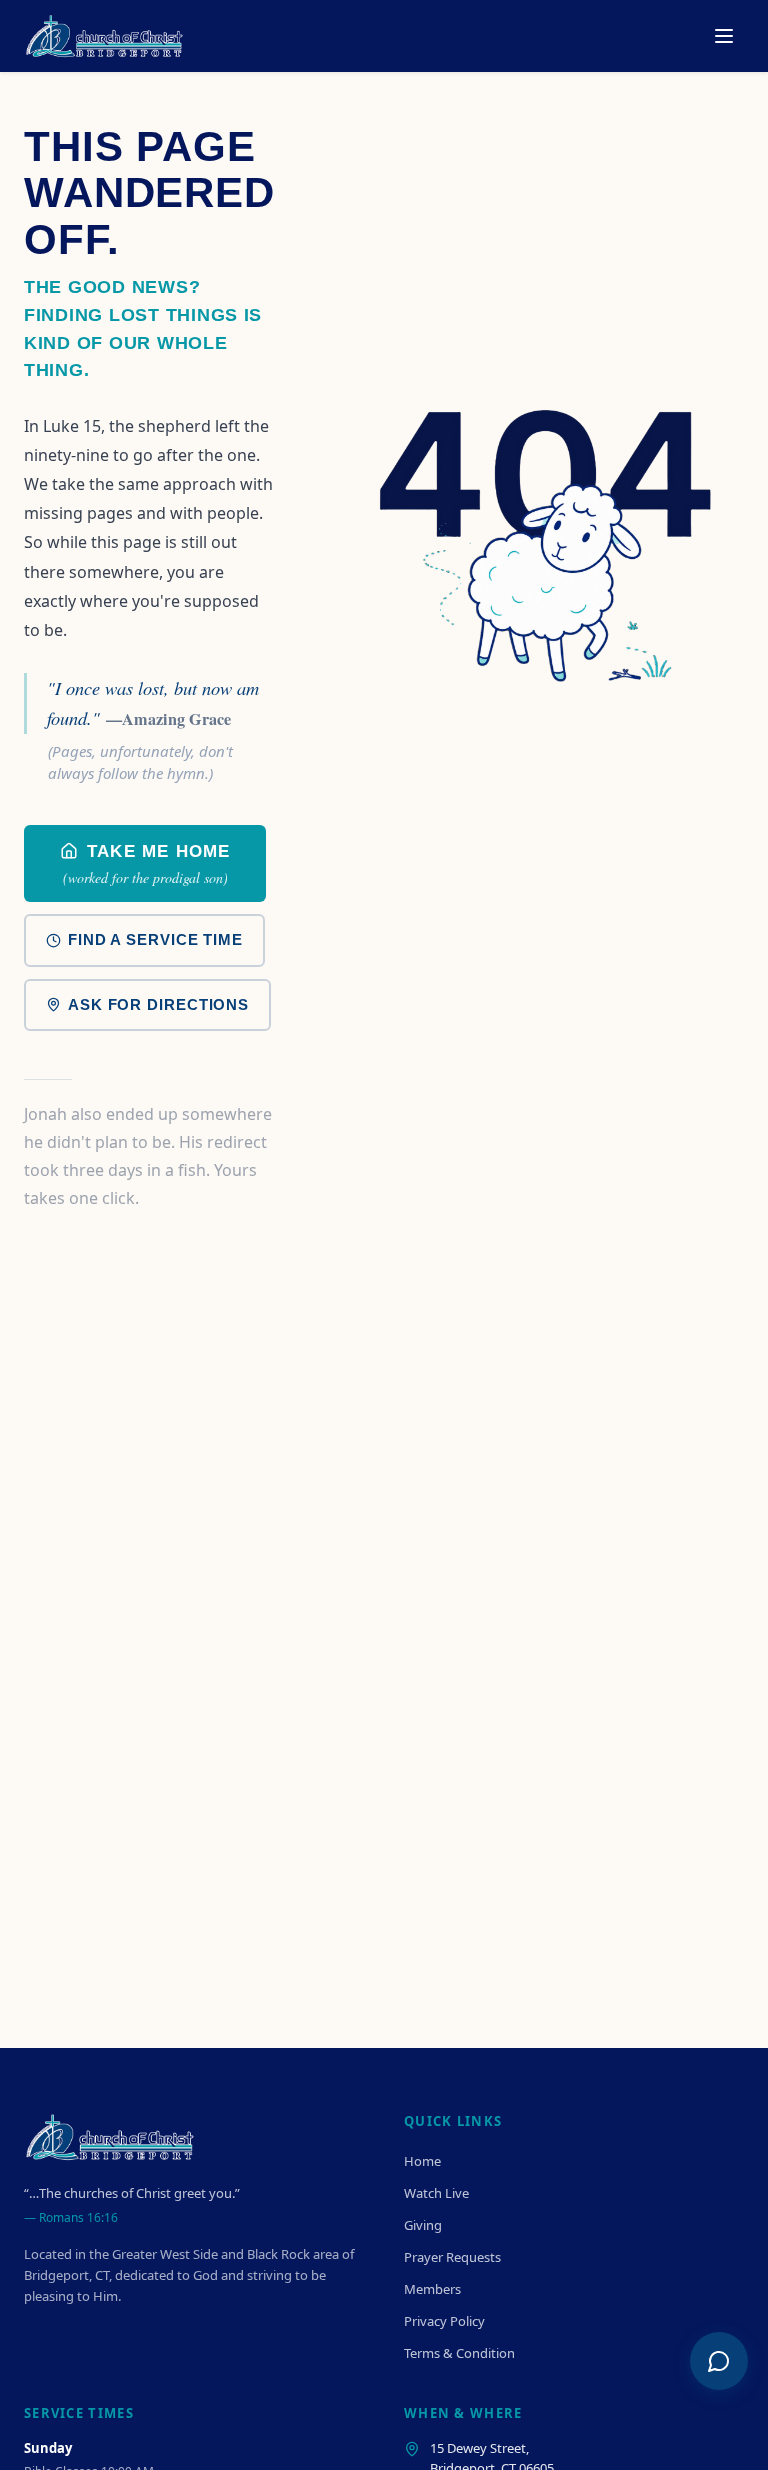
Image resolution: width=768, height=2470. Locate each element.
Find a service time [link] (155, 939)
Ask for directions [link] (158, 1004)
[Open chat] (719, 2361)
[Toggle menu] (724, 36)
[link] (145, 864)
